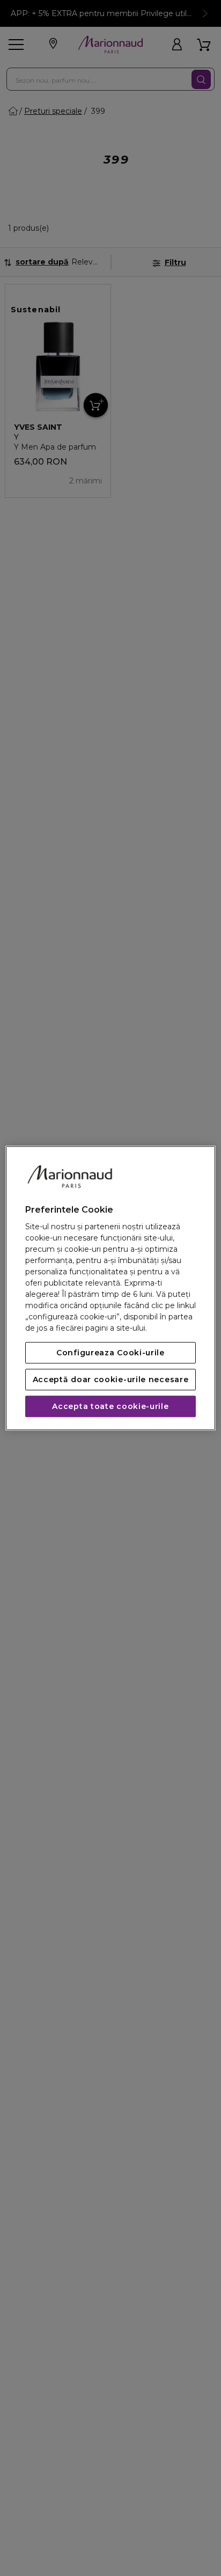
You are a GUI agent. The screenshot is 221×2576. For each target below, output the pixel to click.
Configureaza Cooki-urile (110, 1353)
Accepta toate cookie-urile (110, 1406)
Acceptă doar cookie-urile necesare (111, 1379)
